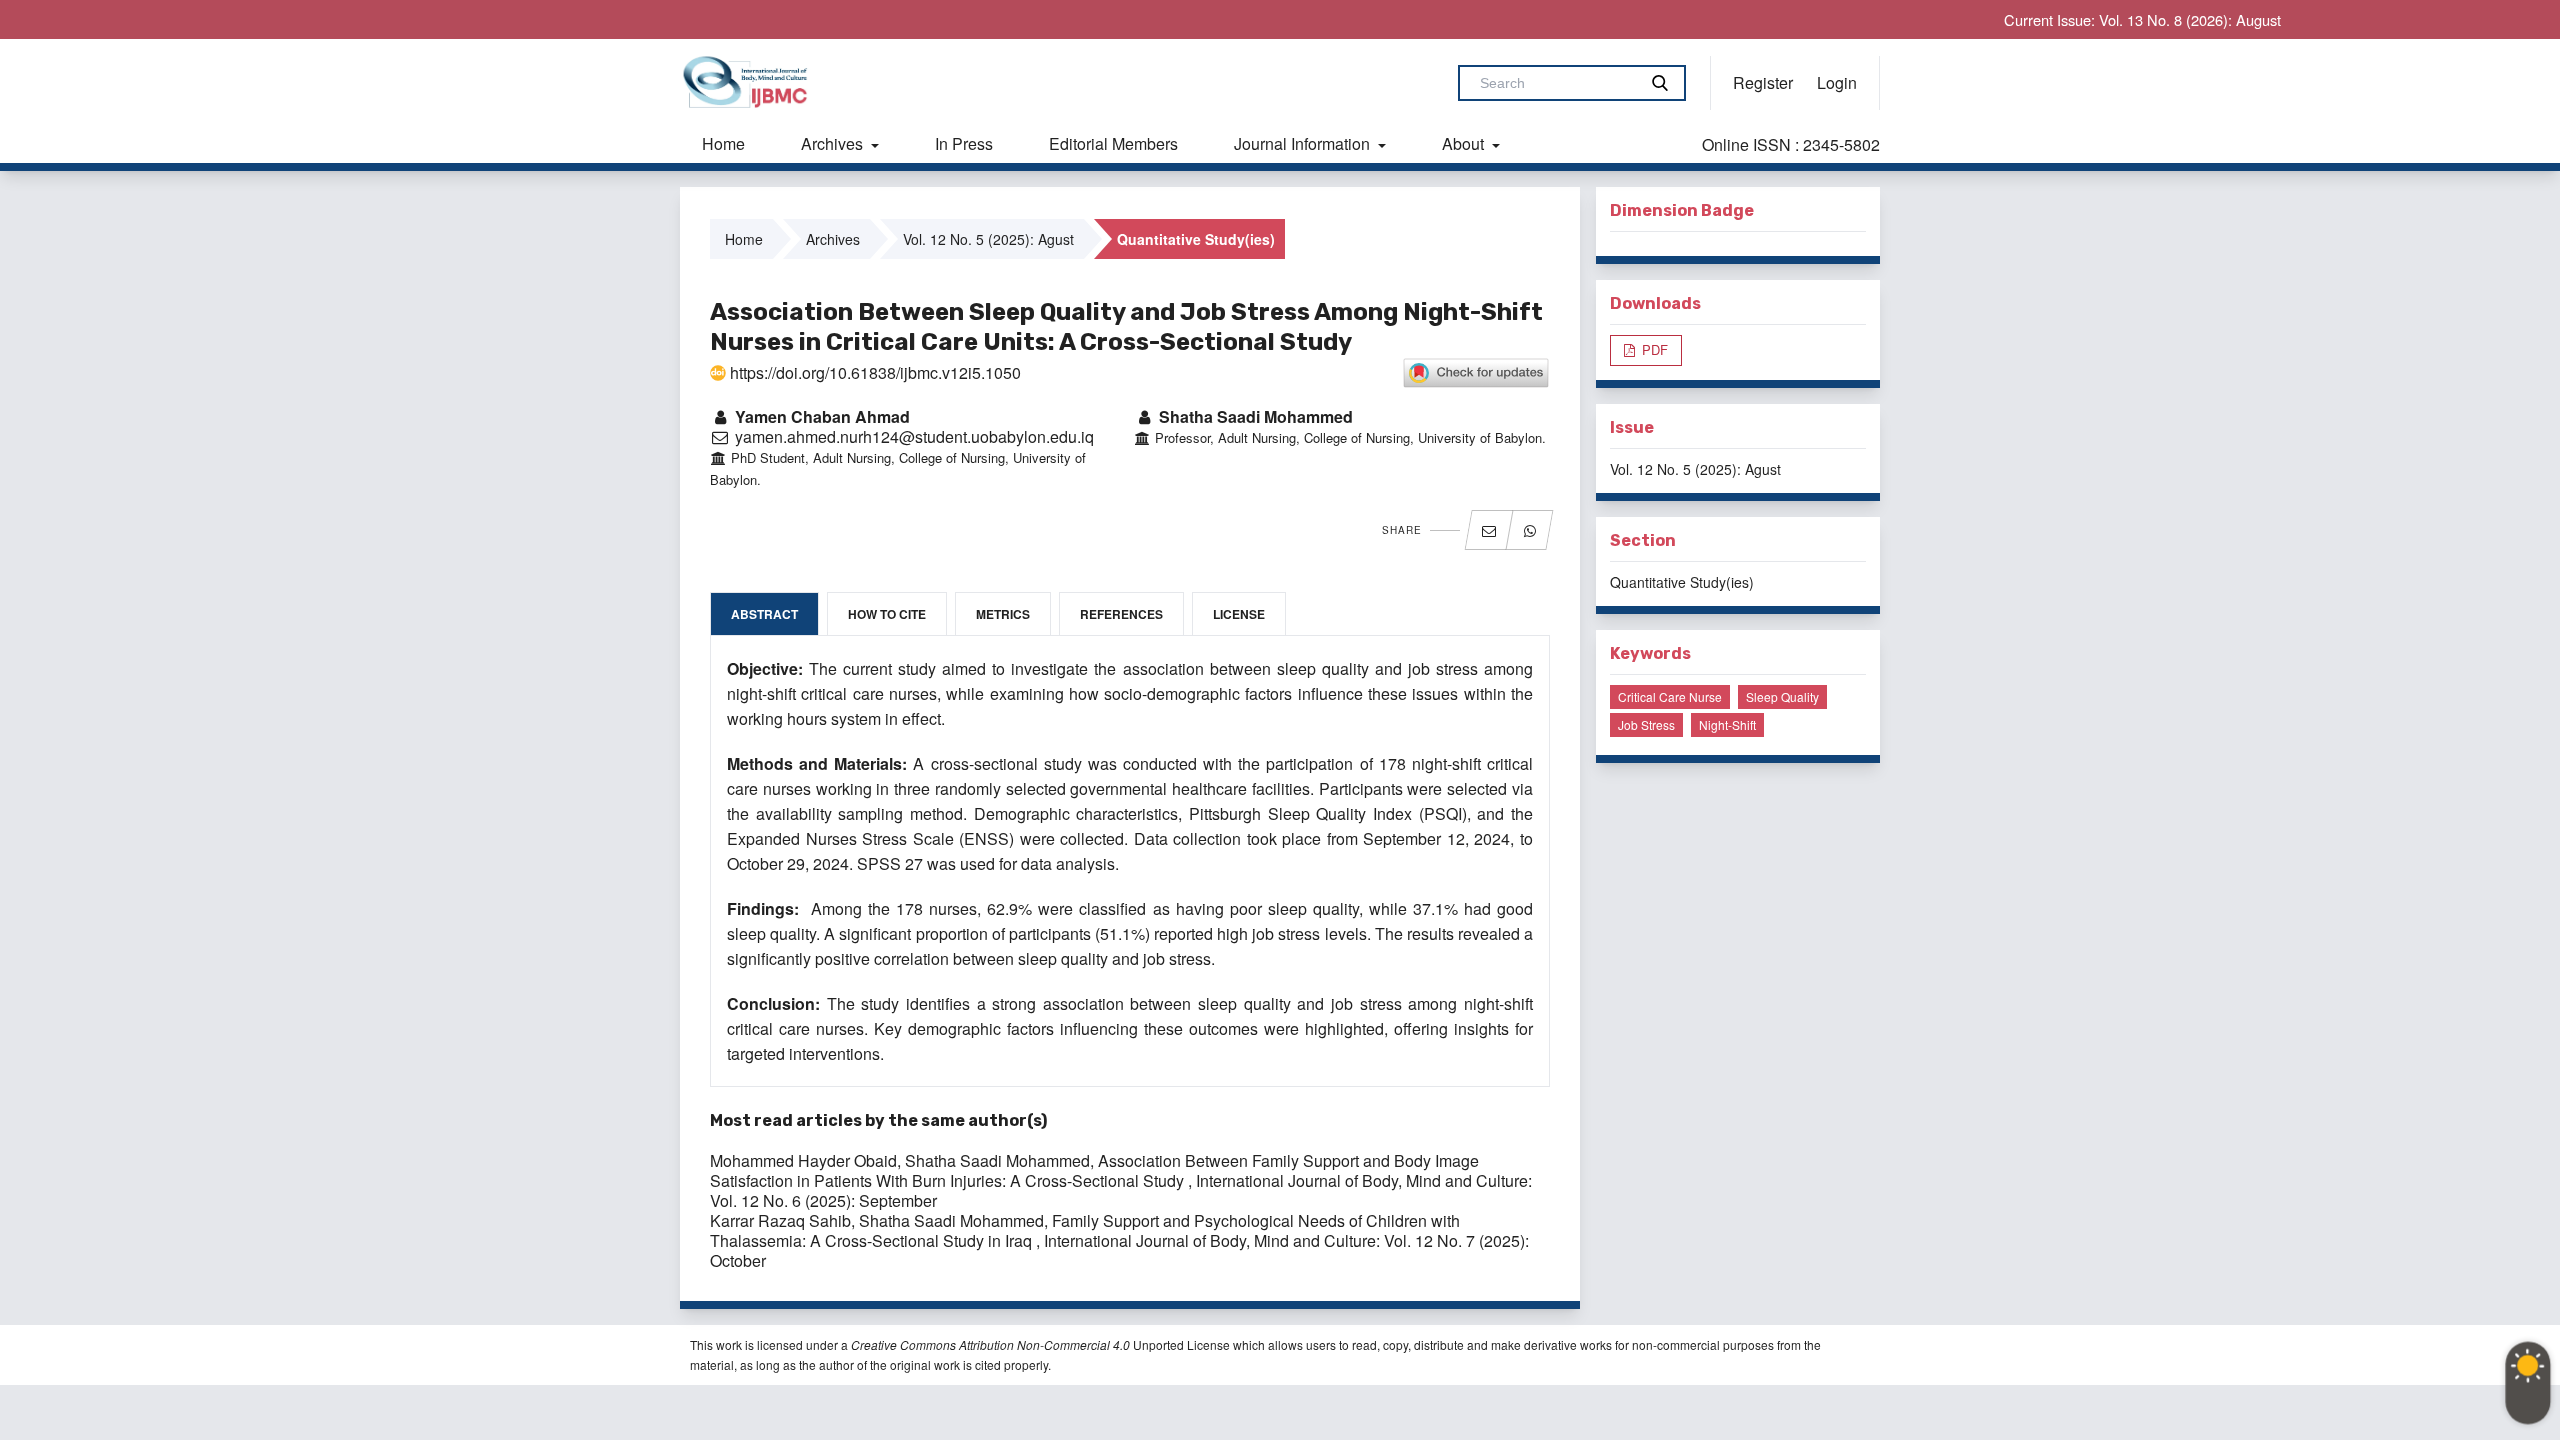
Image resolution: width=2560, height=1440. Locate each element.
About (1465, 143)
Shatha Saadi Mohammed (1254, 416)
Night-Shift (1727, 724)
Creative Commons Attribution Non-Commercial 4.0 (990, 1344)
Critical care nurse (1670, 696)
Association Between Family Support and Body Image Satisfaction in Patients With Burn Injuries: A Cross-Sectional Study (1094, 1170)
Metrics (1003, 614)
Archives (834, 143)
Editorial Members (1113, 143)
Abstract (764, 614)
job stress (1646, 724)
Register (1763, 82)
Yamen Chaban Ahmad (820, 416)
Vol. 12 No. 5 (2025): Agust (988, 239)
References (1121, 614)
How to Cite (887, 614)
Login (1837, 82)
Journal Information (1304, 143)
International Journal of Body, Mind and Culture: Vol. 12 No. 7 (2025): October (1119, 1250)
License (1239, 614)
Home (723, 143)
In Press (964, 143)
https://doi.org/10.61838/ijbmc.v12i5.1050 (873, 372)
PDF (1653, 349)
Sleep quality (1782, 696)
